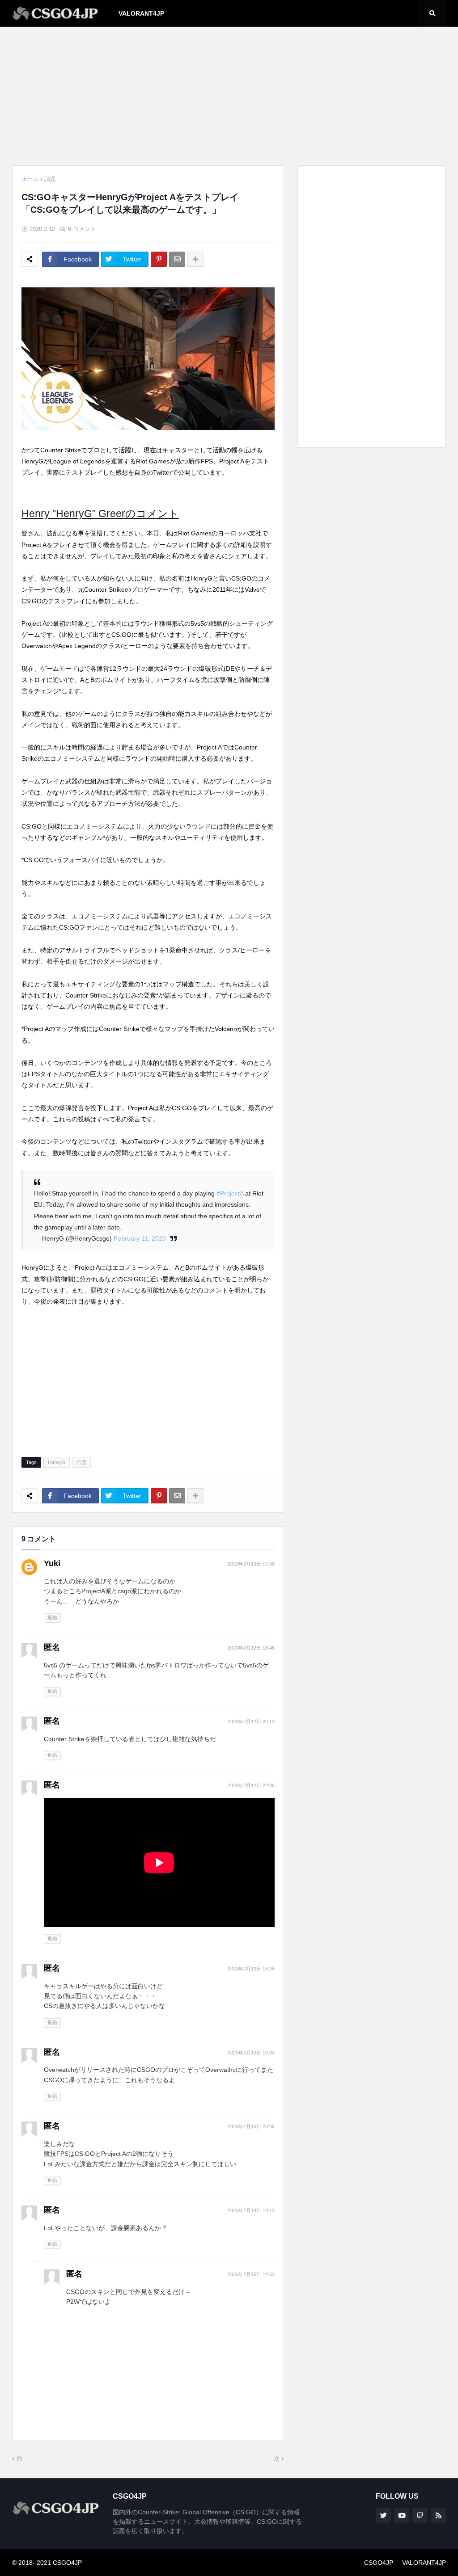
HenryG (57, 1462)
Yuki (52, 1563)
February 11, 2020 (140, 1238)
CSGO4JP (379, 2563)
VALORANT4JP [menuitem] (141, 13)
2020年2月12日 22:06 (251, 1785)
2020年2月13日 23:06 (251, 2126)
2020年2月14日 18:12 (251, 2210)
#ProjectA (230, 1193)
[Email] (177, 259)
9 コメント (82, 229)
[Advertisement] (229, 96)
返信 (52, 1617)
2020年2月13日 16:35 (251, 1969)
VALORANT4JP (424, 2563)
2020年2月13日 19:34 (251, 2053)
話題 (50, 179)
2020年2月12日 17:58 (251, 1564)
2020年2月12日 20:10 (251, 1722)
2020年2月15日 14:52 (251, 2274)
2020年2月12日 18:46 (251, 1648)
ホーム (30, 179)
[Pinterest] (159, 259)
